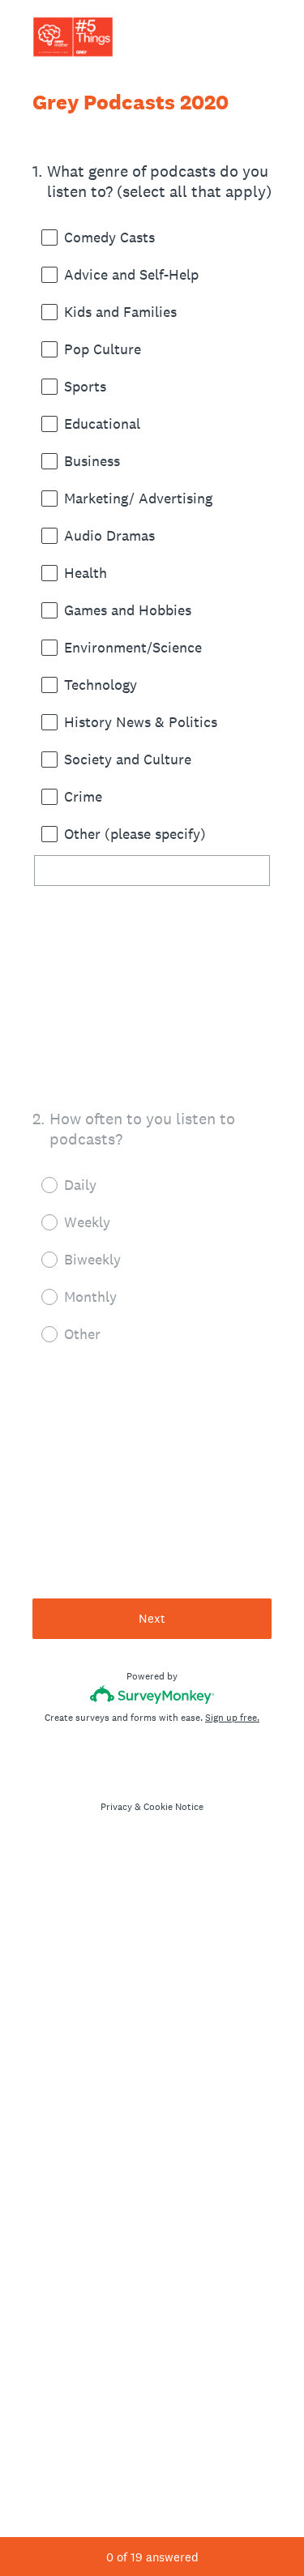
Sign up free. (232, 1718)
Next (152, 1618)
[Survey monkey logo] (152, 1695)
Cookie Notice (173, 1807)
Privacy (116, 1807)
